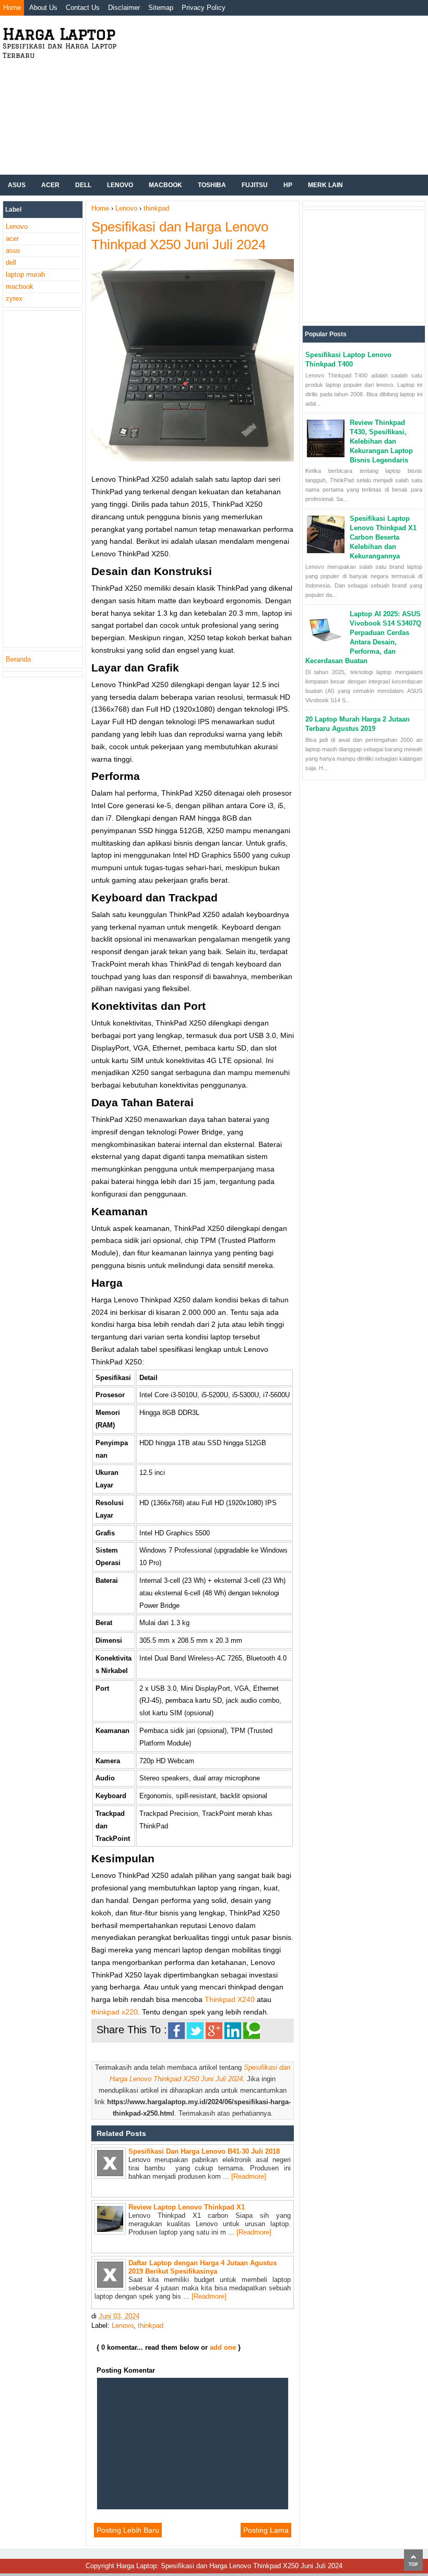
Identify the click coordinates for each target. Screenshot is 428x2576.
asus (13, 251)
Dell (83, 185)
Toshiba (212, 185)
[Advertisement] (278, 94)
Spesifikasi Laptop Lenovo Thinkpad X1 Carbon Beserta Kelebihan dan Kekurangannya (383, 537)
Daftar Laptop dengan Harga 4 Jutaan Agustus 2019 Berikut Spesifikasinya (203, 2267)
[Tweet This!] (195, 2031)
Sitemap (161, 8)
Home (12, 8)
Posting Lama (266, 2530)
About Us (43, 8)
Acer (50, 185)
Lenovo (120, 185)
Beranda (18, 659)
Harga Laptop (59, 34)
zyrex (14, 298)
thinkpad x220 (115, 2012)
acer (12, 239)
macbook (20, 286)
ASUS (17, 185)
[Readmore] (249, 2176)
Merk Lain (325, 185)
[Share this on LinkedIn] (233, 2031)
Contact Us (83, 8)
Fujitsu (255, 185)
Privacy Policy (204, 8)
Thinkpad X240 (230, 1999)
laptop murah (25, 274)
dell (11, 263)
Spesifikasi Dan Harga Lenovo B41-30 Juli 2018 (204, 2151)
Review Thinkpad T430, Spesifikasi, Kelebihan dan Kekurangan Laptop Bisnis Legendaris (381, 441)
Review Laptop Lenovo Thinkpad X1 (187, 2207)
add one (223, 2347)
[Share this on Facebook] (176, 2031)
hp (288, 185)
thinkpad (151, 2325)
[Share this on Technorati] (252, 2031)
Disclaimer (124, 8)
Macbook (165, 185)
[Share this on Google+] (214, 2031)
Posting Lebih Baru (128, 2530)
